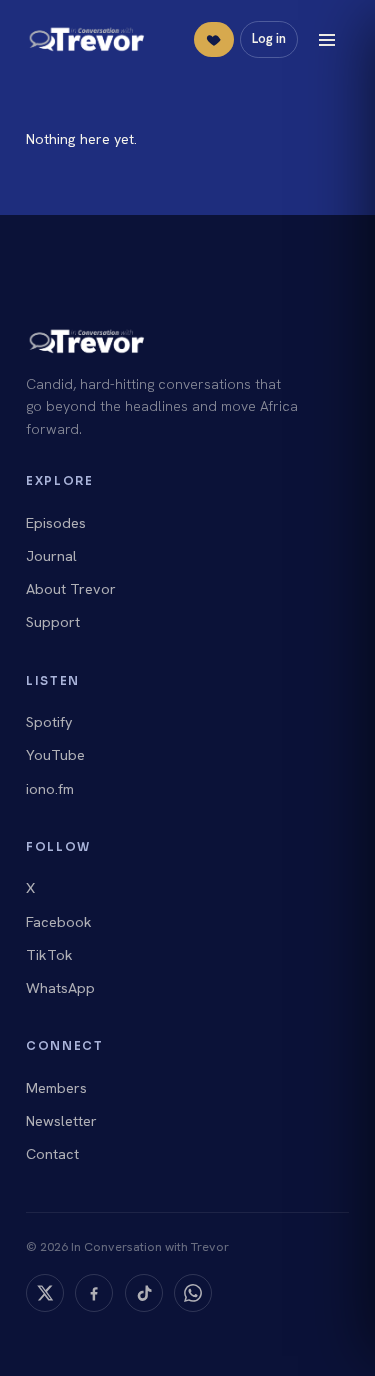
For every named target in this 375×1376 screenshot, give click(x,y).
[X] (45, 1293)
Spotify (49, 722)
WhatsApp (60, 988)
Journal (51, 556)
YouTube (55, 755)
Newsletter (61, 1121)
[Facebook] (94, 1293)
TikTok (49, 955)
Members (56, 1088)
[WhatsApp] (193, 1293)
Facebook (59, 922)
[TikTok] (144, 1293)
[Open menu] (327, 40)
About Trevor (71, 589)
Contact (52, 1154)
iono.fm (50, 789)
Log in (269, 38)
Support (53, 622)
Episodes (56, 523)
